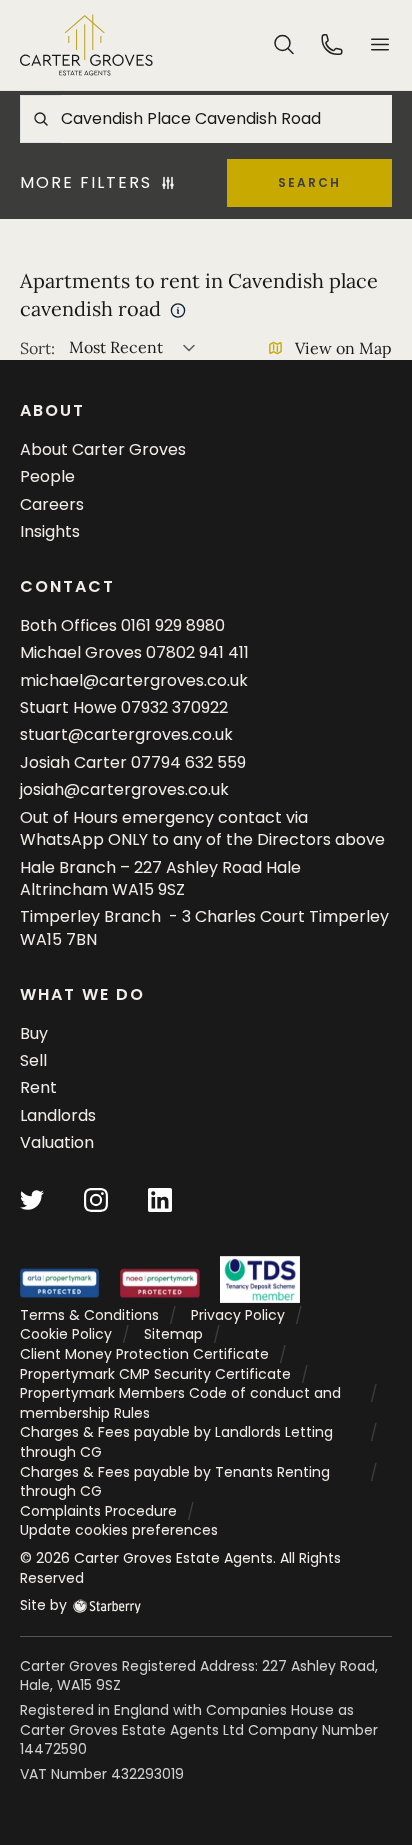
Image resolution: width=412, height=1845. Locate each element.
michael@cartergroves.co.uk (134, 680)
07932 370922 (174, 707)
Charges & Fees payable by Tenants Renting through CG (175, 1482)
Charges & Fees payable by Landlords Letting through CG (176, 1442)
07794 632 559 (188, 762)
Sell (33, 1060)
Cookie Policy (66, 1334)
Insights (50, 531)
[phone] (332, 43)
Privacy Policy (238, 1315)
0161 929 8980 (173, 625)
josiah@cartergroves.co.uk (124, 789)
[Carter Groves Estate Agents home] (86, 45)
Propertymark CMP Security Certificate (155, 1374)
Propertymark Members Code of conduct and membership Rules (180, 1403)
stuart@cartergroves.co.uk (126, 734)
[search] (284, 43)
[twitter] (32, 1198)
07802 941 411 (197, 652)
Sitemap (173, 1334)
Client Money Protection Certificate (144, 1354)
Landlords (58, 1115)
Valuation (57, 1142)
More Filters (86, 183)
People (47, 476)
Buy (34, 1033)
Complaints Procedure (98, 1511)
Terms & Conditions (89, 1315)
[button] (380, 44)
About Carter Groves (103, 449)
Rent (38, 1087)
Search (309, 182)
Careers (52, 504)
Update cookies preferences (119, 1530)
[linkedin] (160, 1198)
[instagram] (96, 1198)
